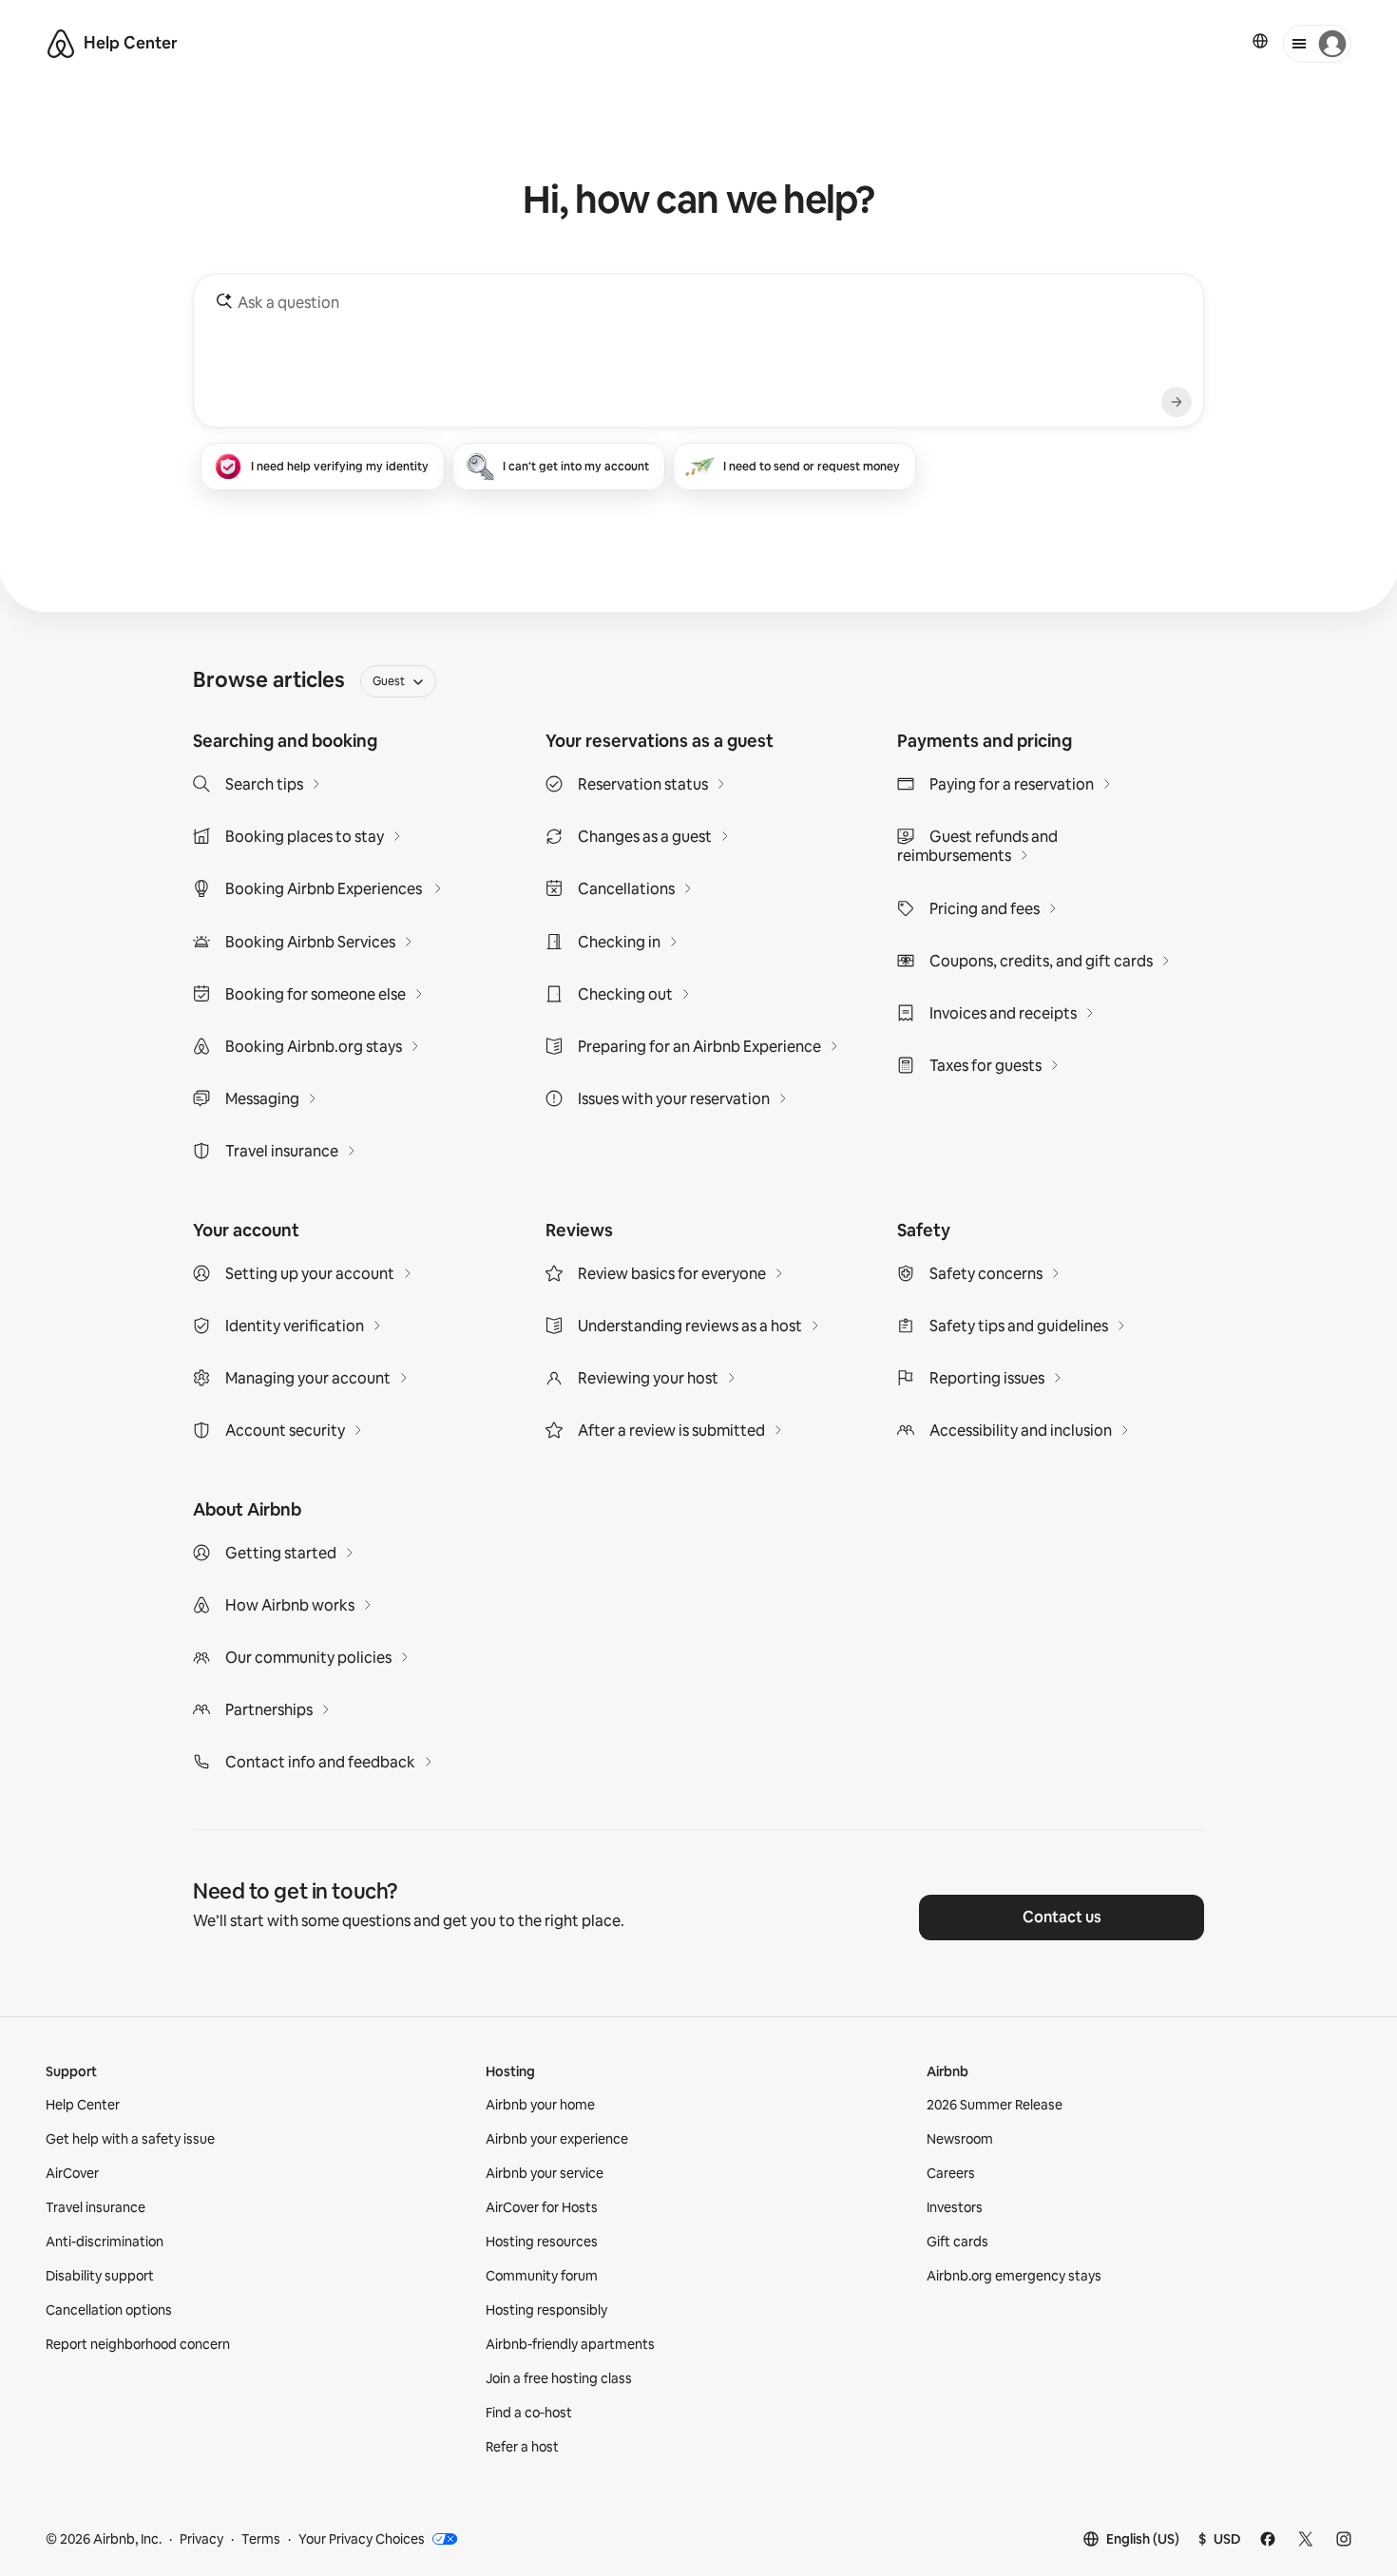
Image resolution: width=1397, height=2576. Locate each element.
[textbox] (697, 346)
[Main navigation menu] (1317, 44)
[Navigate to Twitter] (1306, 2539)
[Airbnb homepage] (61, 44)
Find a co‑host (529, 2413)
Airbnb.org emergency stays (1014, 2276)
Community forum (542, 2276)
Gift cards (957, 2242)
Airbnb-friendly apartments (570, 2344)
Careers (951, 2173)
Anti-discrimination (105, 2242)
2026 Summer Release (995, 2105)
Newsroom (960, 2139)
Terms (261, 2539)
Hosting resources (542, 2242)
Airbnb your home (540, 2105)
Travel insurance (96, 2207)
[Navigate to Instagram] (1344, 2539)
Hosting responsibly (546, 2310)
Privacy (201, 2539)
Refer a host (522, 2447)
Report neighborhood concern (138, 2344)
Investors (955, 2207)
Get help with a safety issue (130, 2139)
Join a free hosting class (559, 2378)
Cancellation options (109, 2310)
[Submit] (1177, 402)
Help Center (83, 2105)
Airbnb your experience (557, 2139)
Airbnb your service (545, 2173)
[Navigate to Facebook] (1268, 2539)
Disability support (100, 2276)
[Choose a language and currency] (1260, 41)
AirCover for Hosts (542, 2207)
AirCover (72, 2173)
